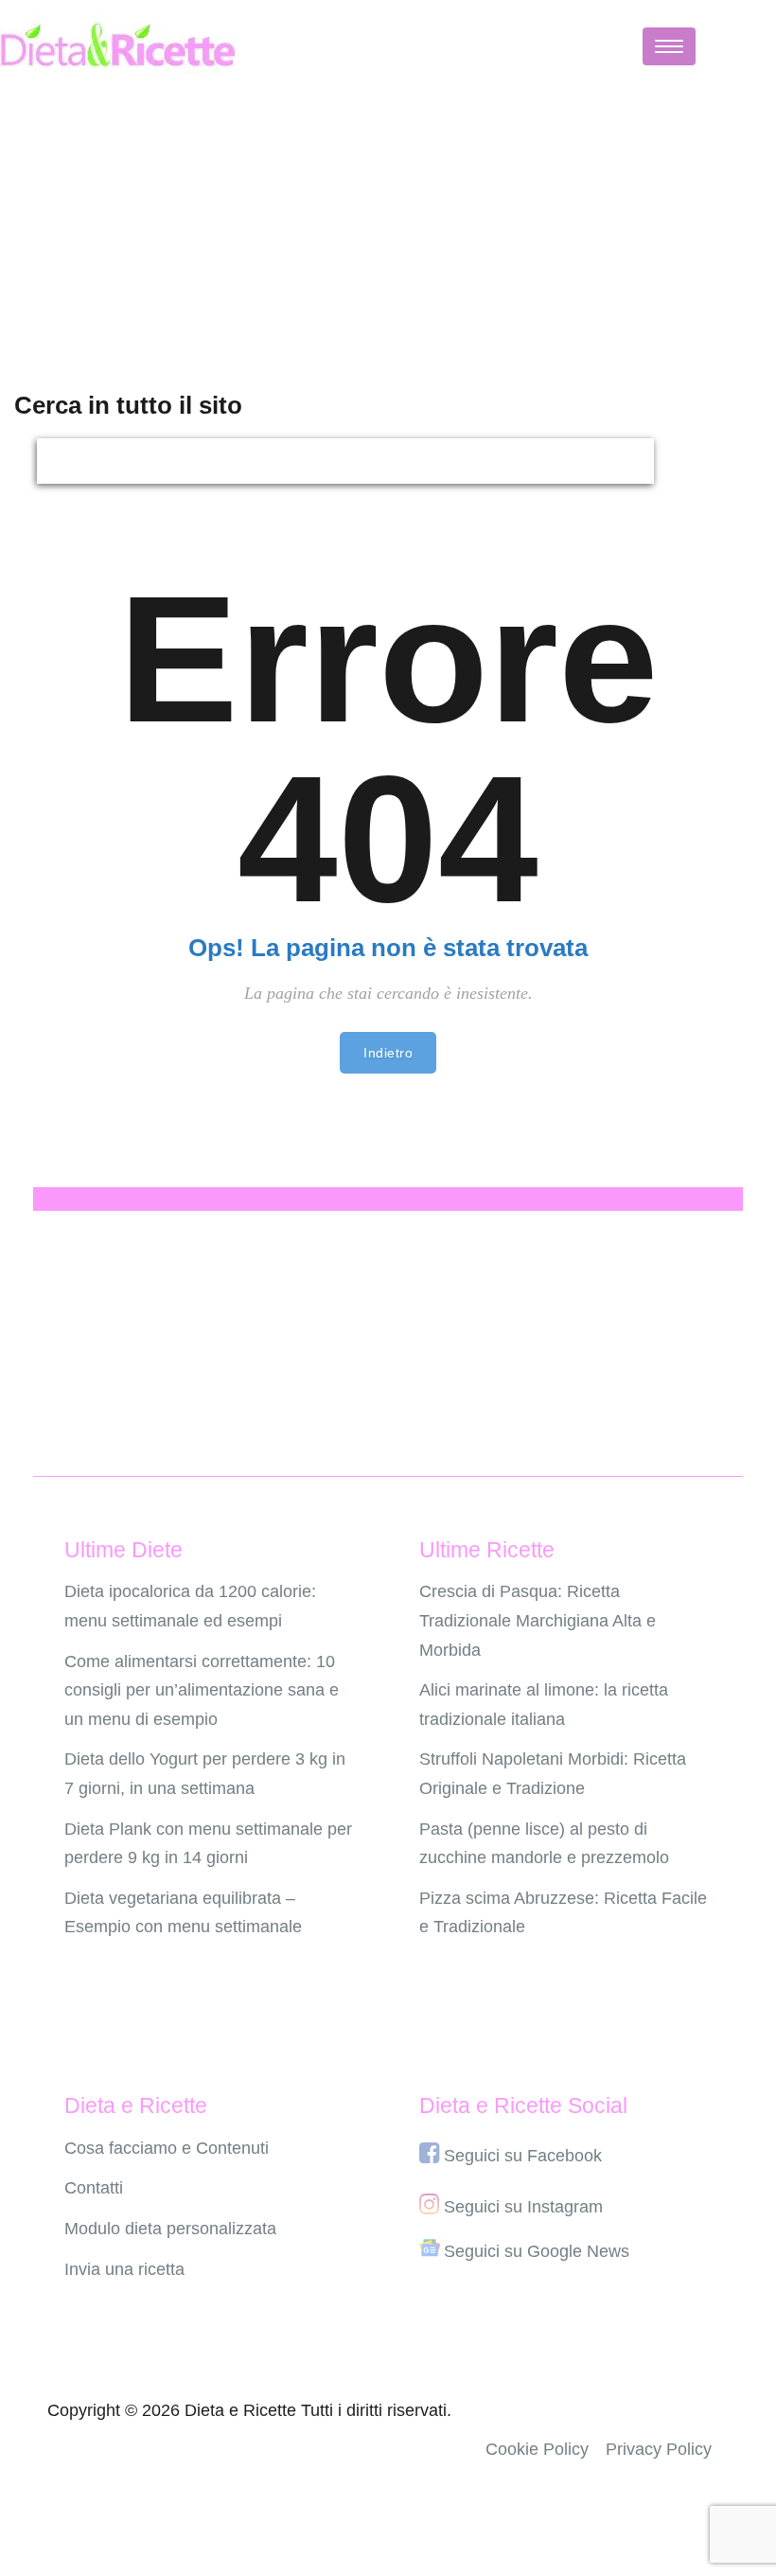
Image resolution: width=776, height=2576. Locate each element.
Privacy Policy (659, 2449)
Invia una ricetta (124, 2269)
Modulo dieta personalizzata (170, 2229)
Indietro (388, 1053)
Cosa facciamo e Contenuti (167, 2148)
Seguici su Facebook (523, 2156)
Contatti (94, 2188)
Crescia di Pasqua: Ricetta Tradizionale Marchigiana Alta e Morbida (538, 1620)
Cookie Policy (537, 2449)
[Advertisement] (388, 224)
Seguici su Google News (537, 2251)
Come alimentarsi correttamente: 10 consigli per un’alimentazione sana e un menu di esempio (202, 1690)
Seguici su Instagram (523, 2207)
